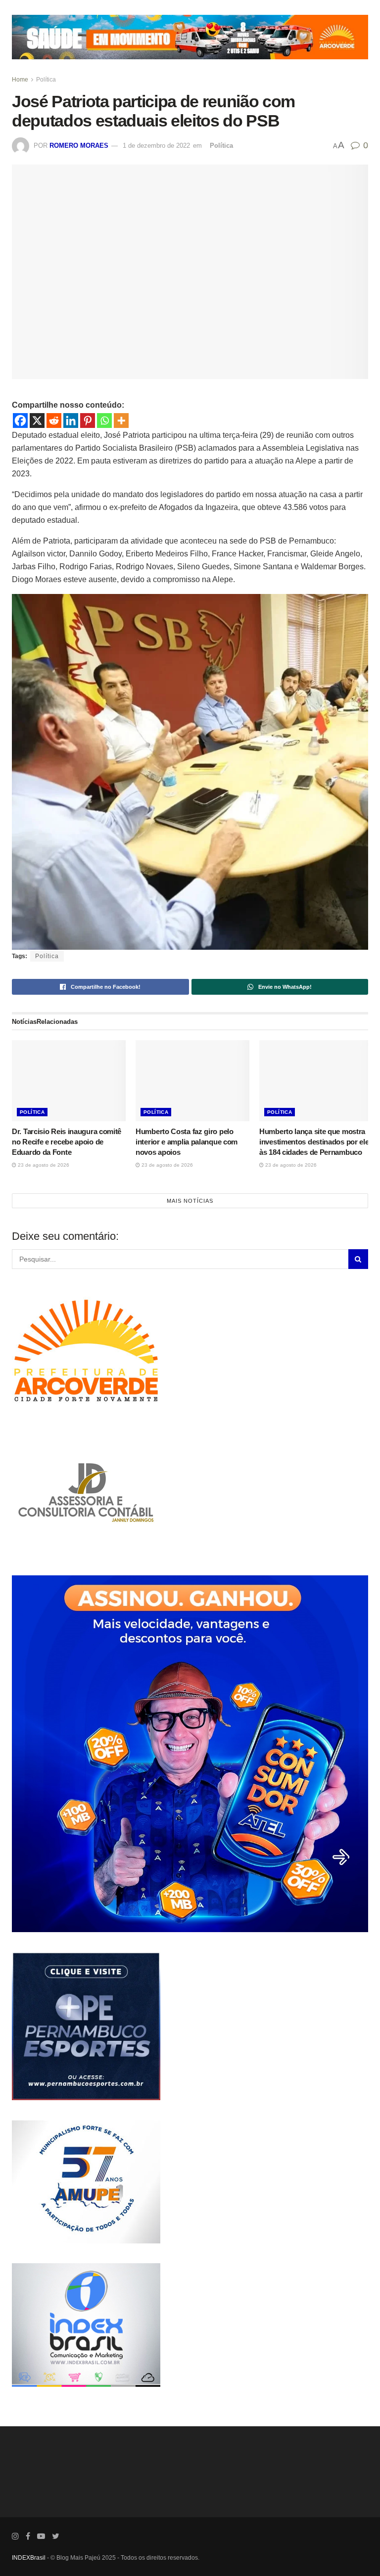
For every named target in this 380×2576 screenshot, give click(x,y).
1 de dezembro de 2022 (156, 146)
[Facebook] (20, 421)
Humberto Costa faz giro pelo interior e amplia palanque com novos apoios (187, 1142)
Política (46, 80)
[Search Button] (358, 1259)
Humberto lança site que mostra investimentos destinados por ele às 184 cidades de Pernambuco (314, 1142)
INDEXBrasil (29, 2558)
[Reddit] (54, 421)
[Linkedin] (71, 421)
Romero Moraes (79, 146)
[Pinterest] (88, 421)
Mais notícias (190, 1201)
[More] (121, 421)
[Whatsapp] (104, 421)
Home (20, 80)
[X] (37, 421)
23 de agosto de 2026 (43, 1165)
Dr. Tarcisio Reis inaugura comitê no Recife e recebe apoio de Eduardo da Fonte (67, 1142)
